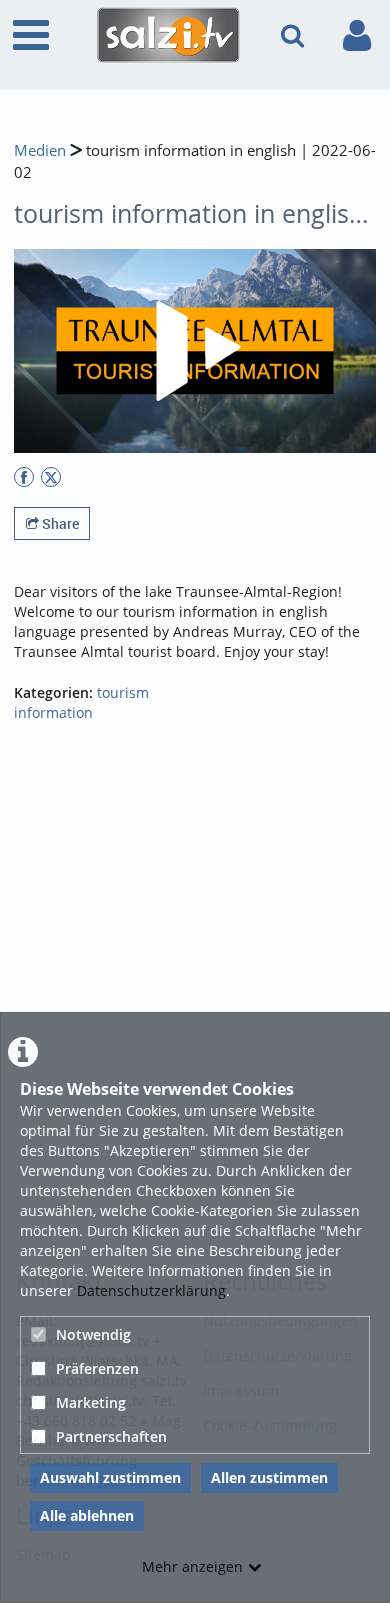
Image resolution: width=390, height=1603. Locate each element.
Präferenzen (97, 1368)
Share (59, 523)
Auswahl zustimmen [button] (110, 1477)
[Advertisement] (195, 1000)
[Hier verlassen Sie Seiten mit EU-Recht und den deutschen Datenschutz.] (24, 477)
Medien (40, 150)
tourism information (81, 702)
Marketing (91, 1402)
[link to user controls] (357, 35)
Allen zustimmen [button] (269, 1477)
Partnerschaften (111, 1436)
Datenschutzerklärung (151, 1290)
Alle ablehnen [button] (87, 1515)
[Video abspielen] (195, 351)
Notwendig (93, 1334)
